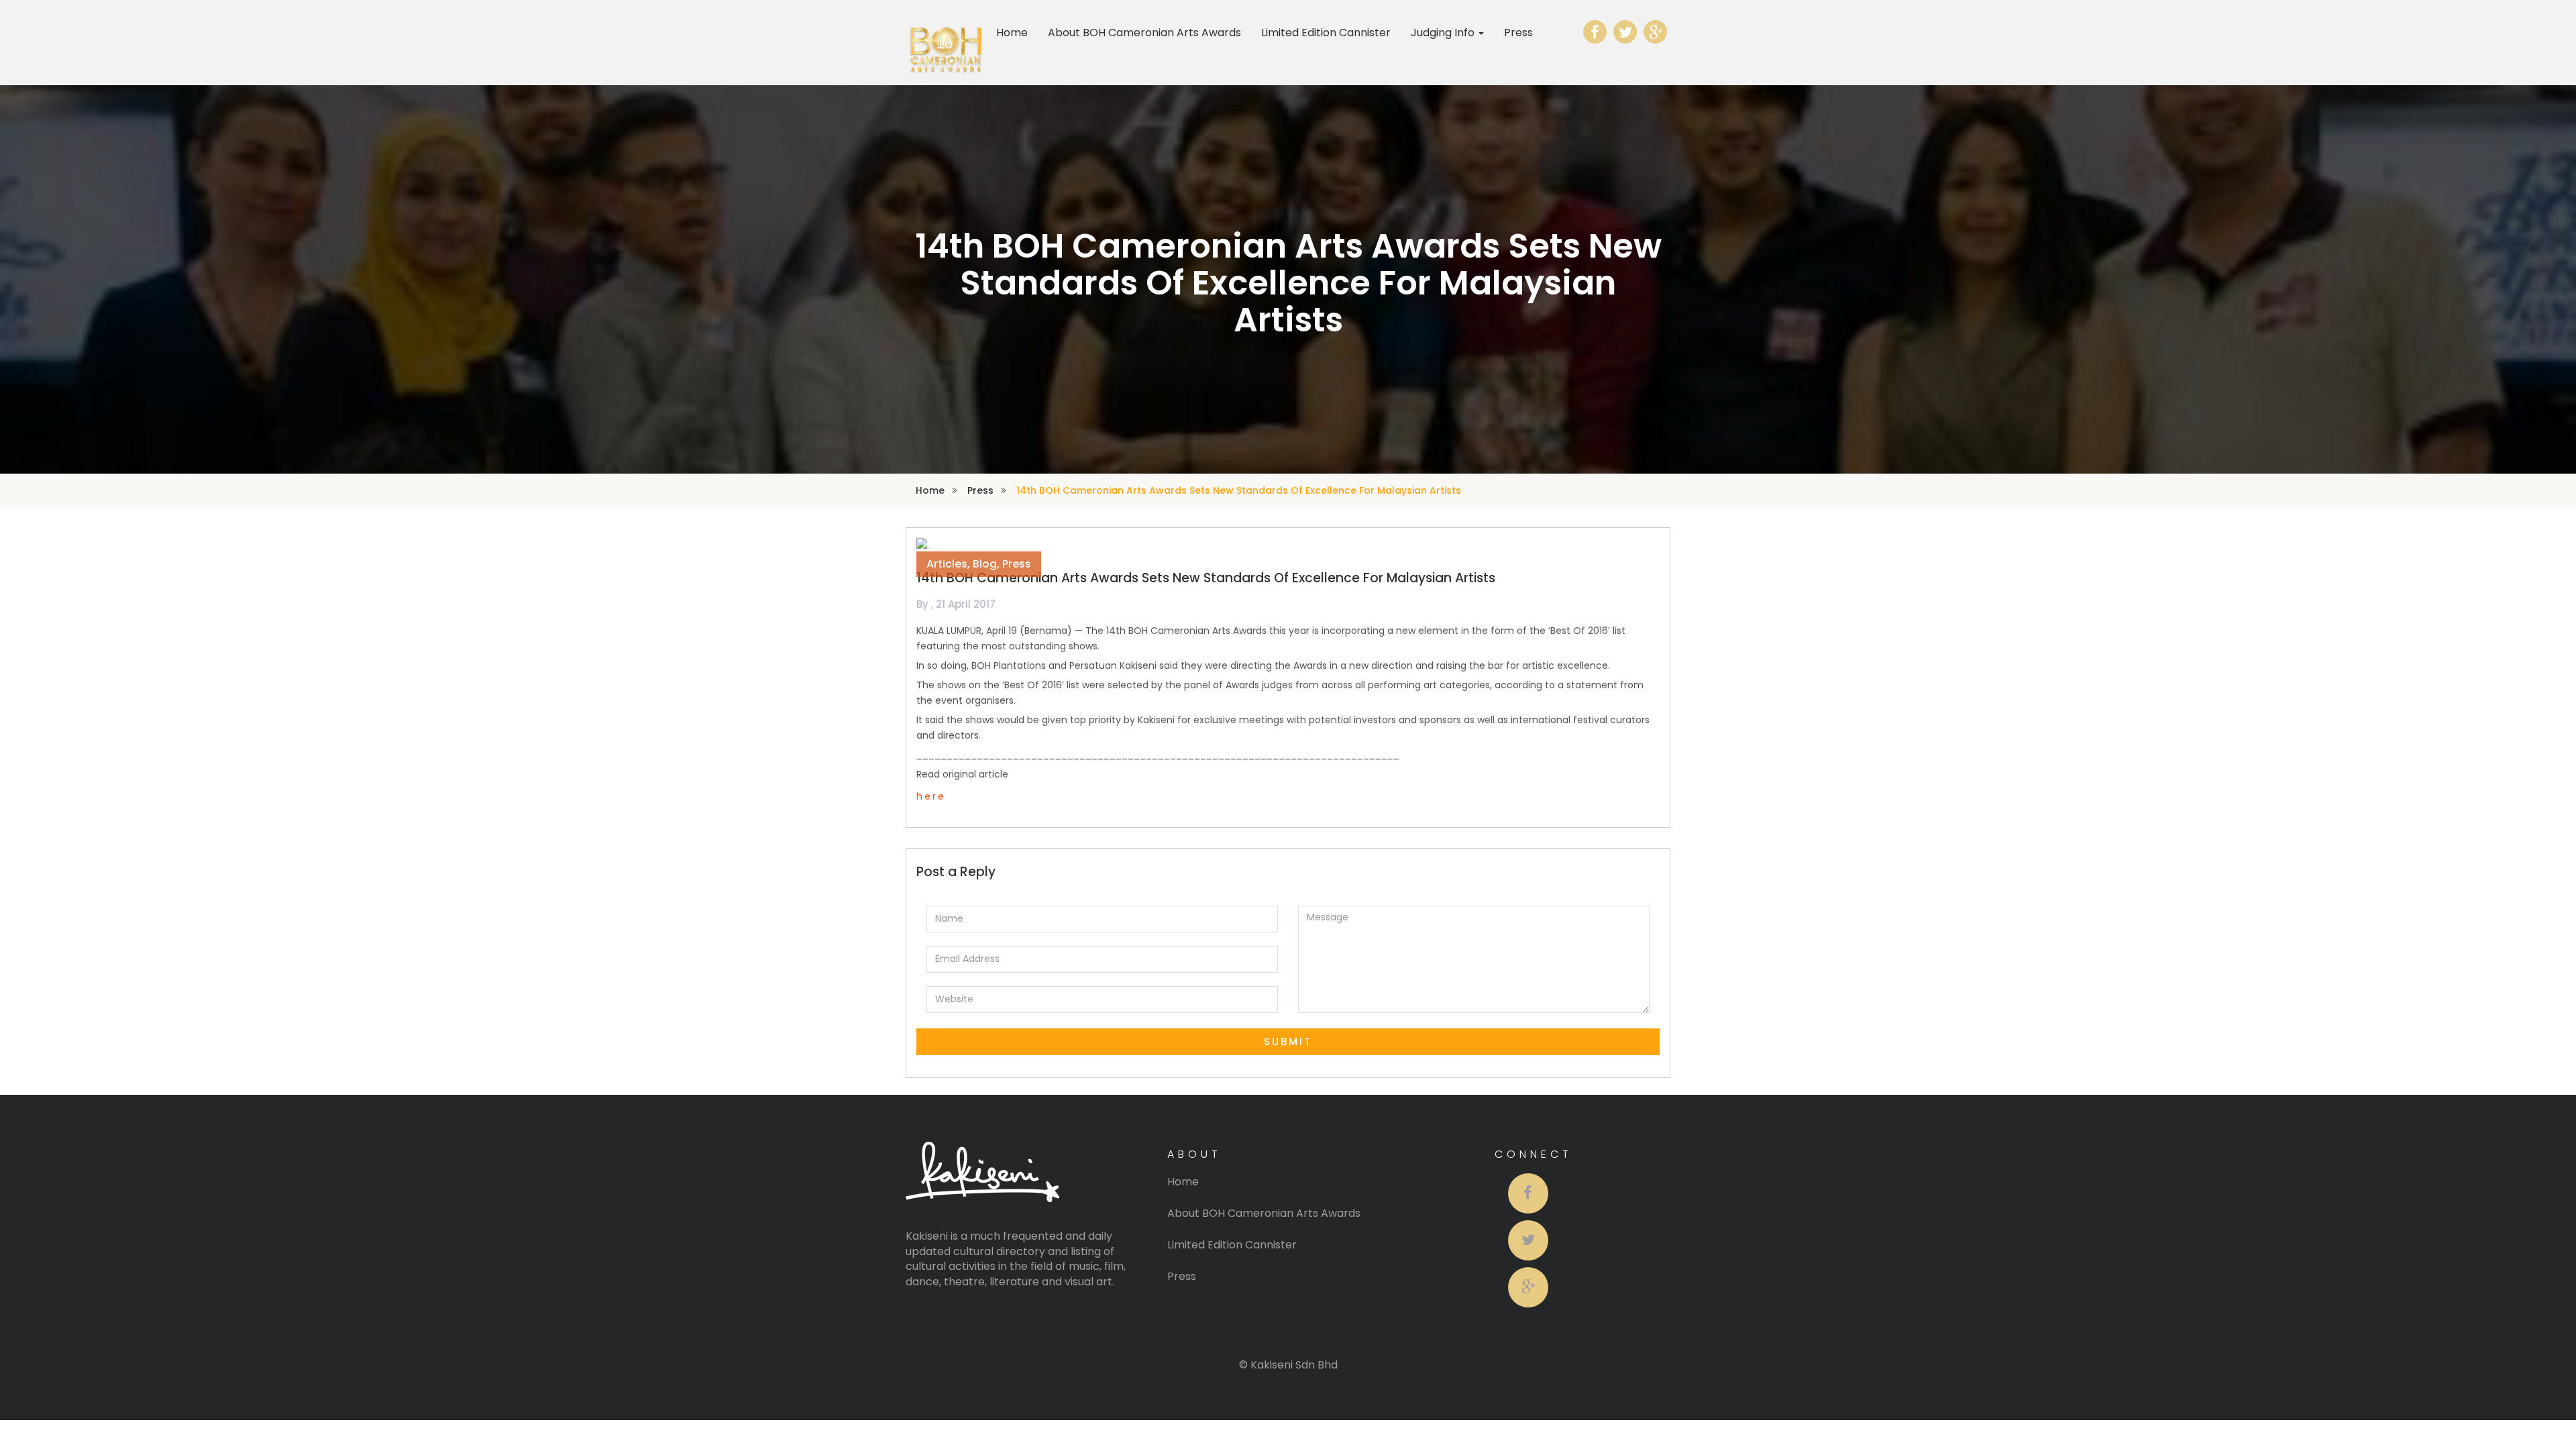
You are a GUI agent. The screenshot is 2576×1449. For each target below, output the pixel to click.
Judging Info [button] (1444, 33)
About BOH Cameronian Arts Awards (1144, 33)
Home (1012, 33)
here (931, 796)
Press (1518, 33)
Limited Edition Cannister (1326, 33)
